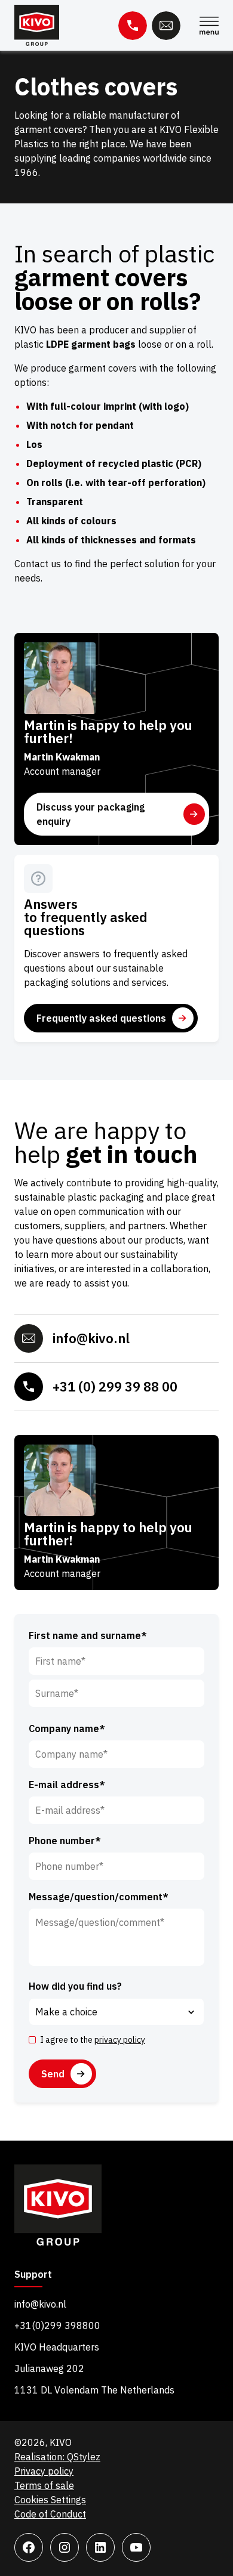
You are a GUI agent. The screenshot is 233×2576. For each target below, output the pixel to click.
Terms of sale (44, 2485)
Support (33, 2275)
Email (166, 26)
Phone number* (65, 1841)
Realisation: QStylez (57, 2457)
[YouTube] (136, 2547)
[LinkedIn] (100, 2547)
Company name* (67, 1728)
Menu (209, 26)
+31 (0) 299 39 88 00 (115, 1386)
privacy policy (120, 2040)
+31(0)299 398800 (57, 2325)
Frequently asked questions (101, 1018)
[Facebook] (29, 2547)
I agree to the (93, 2040)
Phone (133, 26)
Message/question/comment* (99, 1897)
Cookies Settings (50, 2500)
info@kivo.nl (91, 1338)
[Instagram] (65, 2547)
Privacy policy (44, 2471)
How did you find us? (75, 1986)
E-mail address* (67, 1785)
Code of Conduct (50, 2514)
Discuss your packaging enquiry (91, 814)
